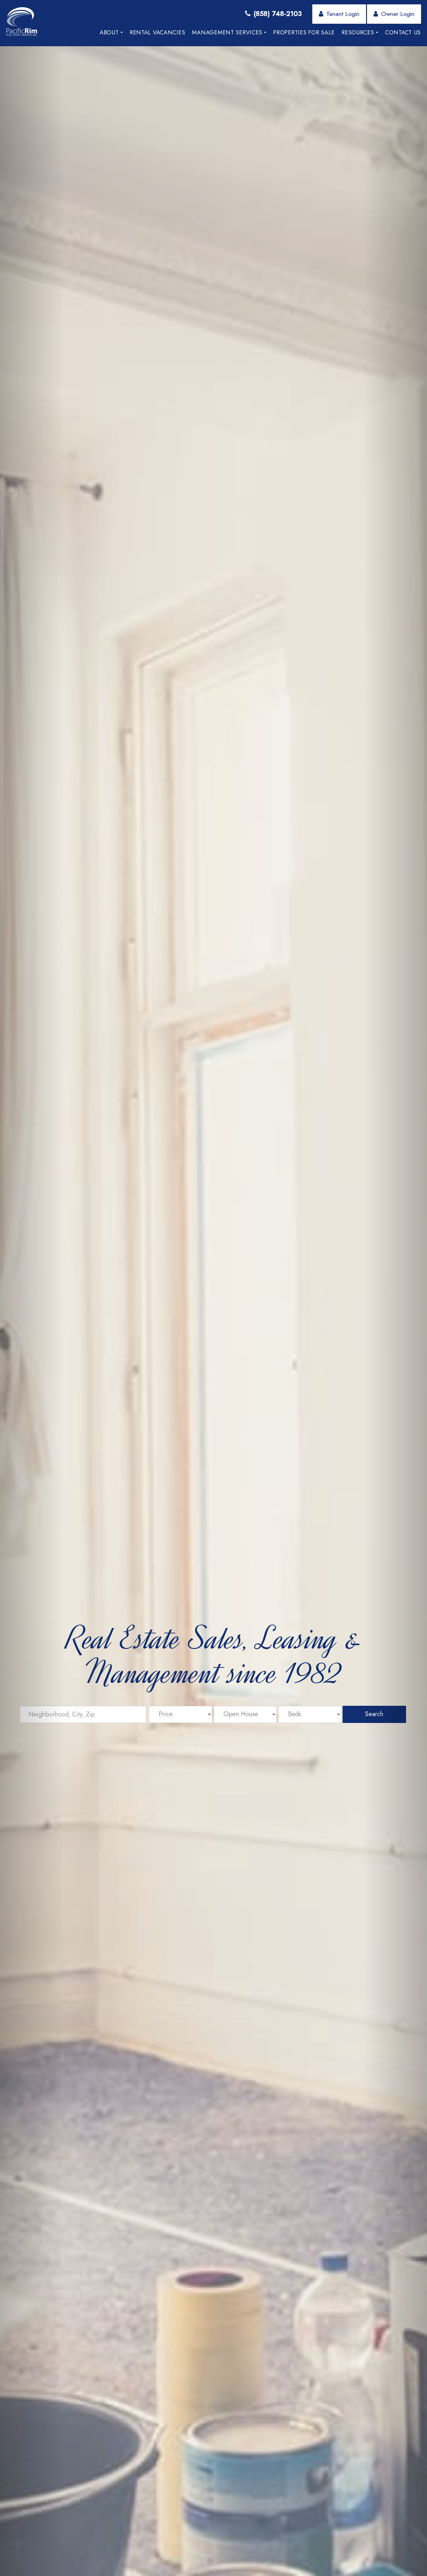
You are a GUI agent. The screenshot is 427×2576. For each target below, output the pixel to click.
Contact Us (403, 32)
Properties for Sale (304, 32)
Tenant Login (343, 14)
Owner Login (398, 14)
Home (84, 32)
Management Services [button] (227, 32)
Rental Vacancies (158, 32)
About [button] (109, 32)
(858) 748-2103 (278, 13)
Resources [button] (358, 32)
